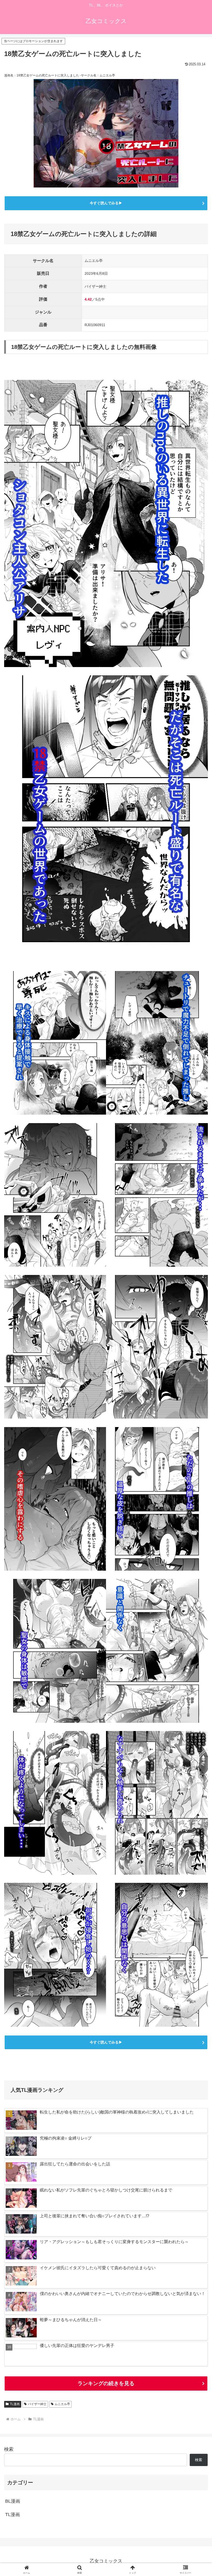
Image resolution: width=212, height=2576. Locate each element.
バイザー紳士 (37, 2404)
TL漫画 (15, 2404)
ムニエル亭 (62, 2404)
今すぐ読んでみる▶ (106, 203)
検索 (9, 2449)
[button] (196, 1412)
